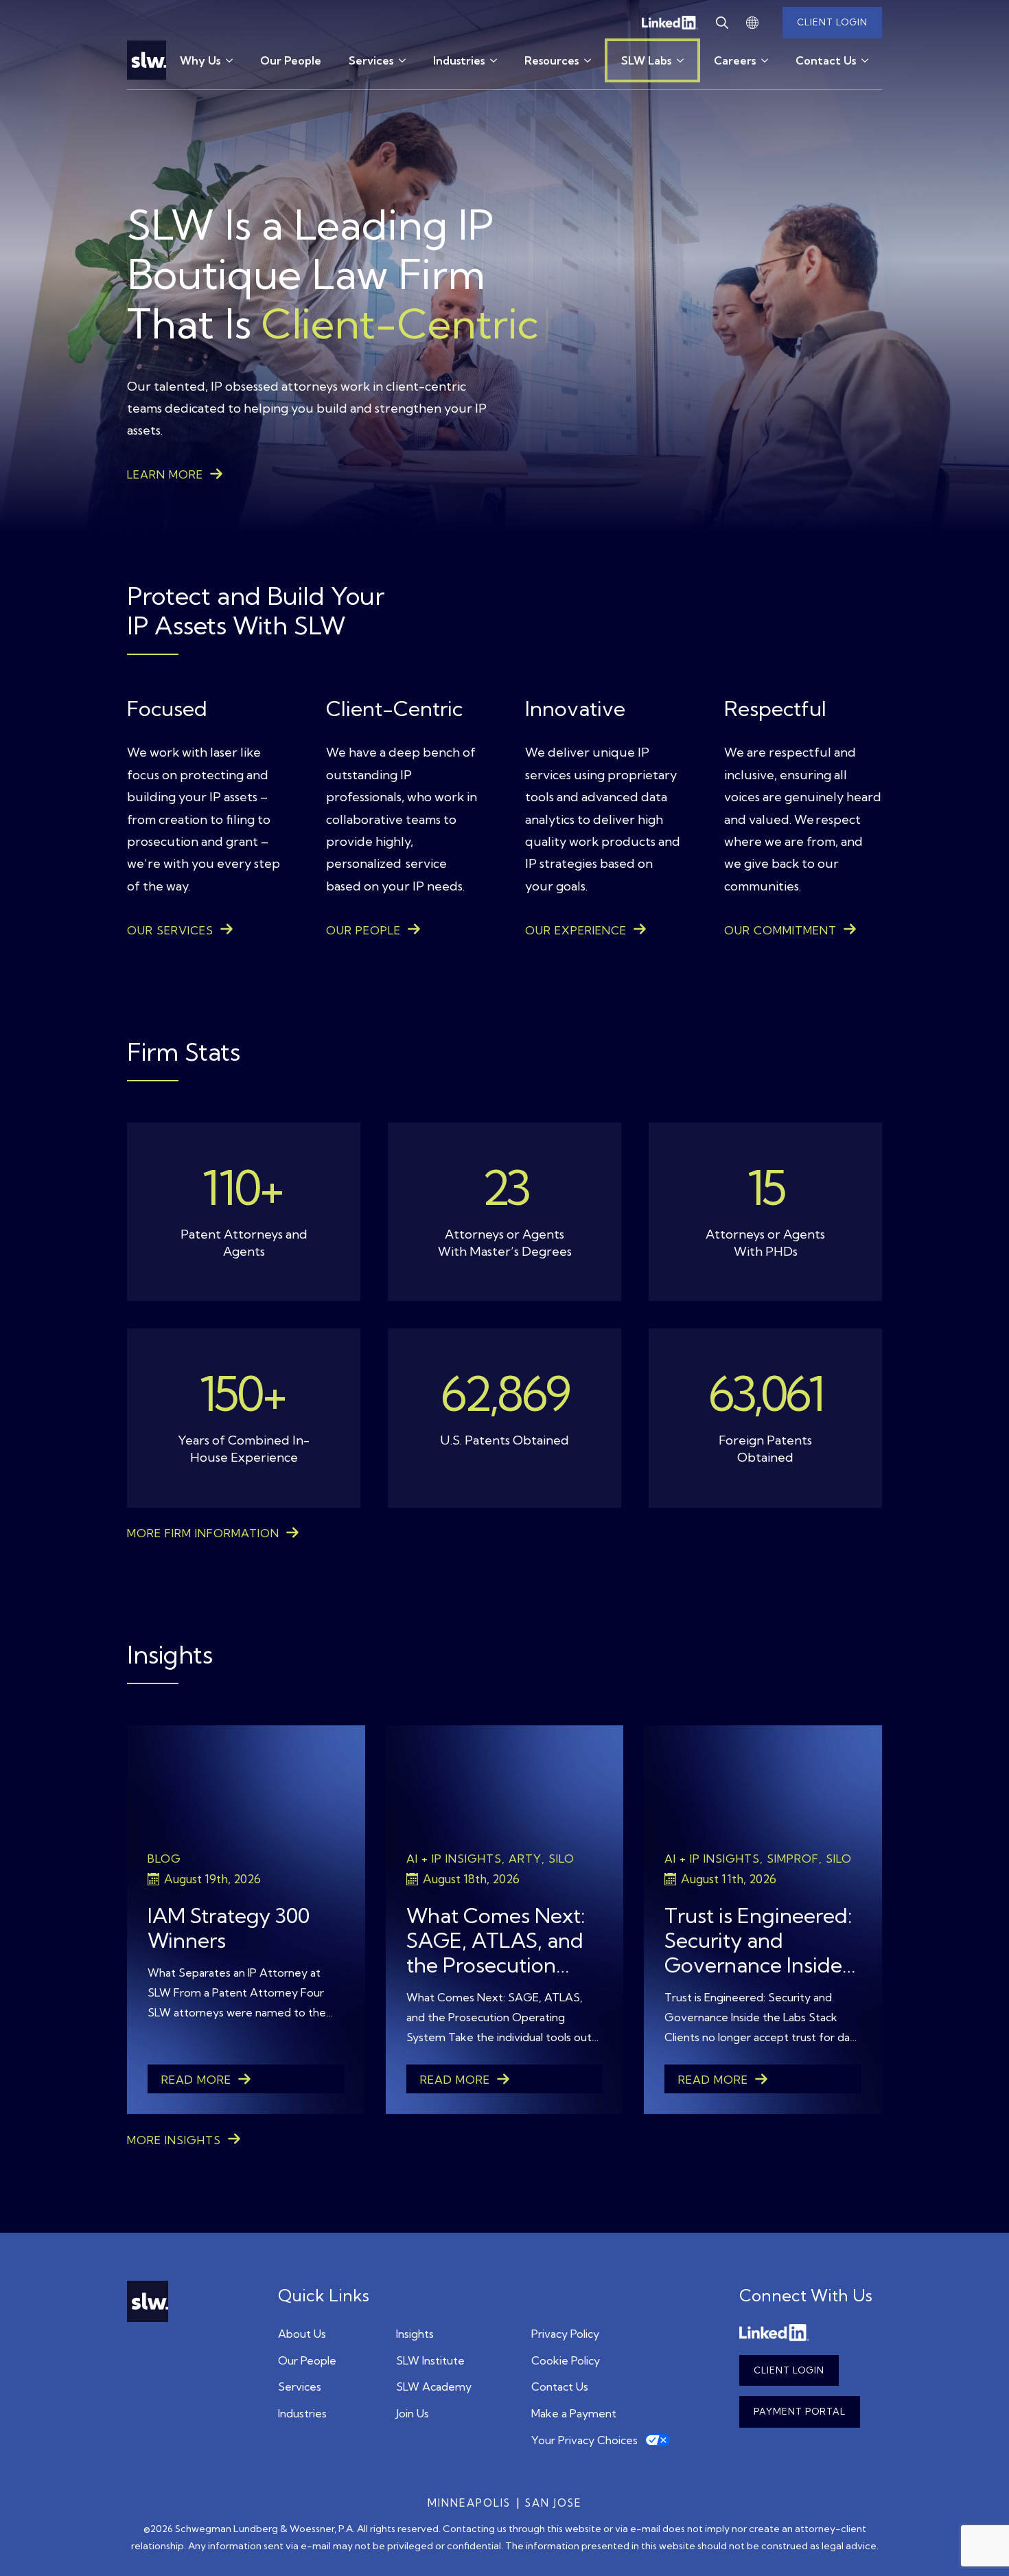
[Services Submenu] (406, 60)
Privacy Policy (565, 2334)
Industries (459, 60)
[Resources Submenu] (592, 60)
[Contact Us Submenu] (869, 60)
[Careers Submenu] (769, 60)
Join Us (413, 2413)
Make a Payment (574, 2413)
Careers (735, 60)
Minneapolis (469, 2503)
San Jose (554, 2503)
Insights (415, 2334)
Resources (552, 60)
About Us (302, 2334)
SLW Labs (646, 60)
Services (371, 60)
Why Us (200, 60)
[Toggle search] (722, 23)
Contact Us (826, 60)
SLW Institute (430, 2360)
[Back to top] (978, 2545)
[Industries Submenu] (498, 60)
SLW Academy (434, 2387)
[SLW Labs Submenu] (686, 60)
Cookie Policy (566, 2360)
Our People (291, 60)
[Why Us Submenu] (233, 60)
